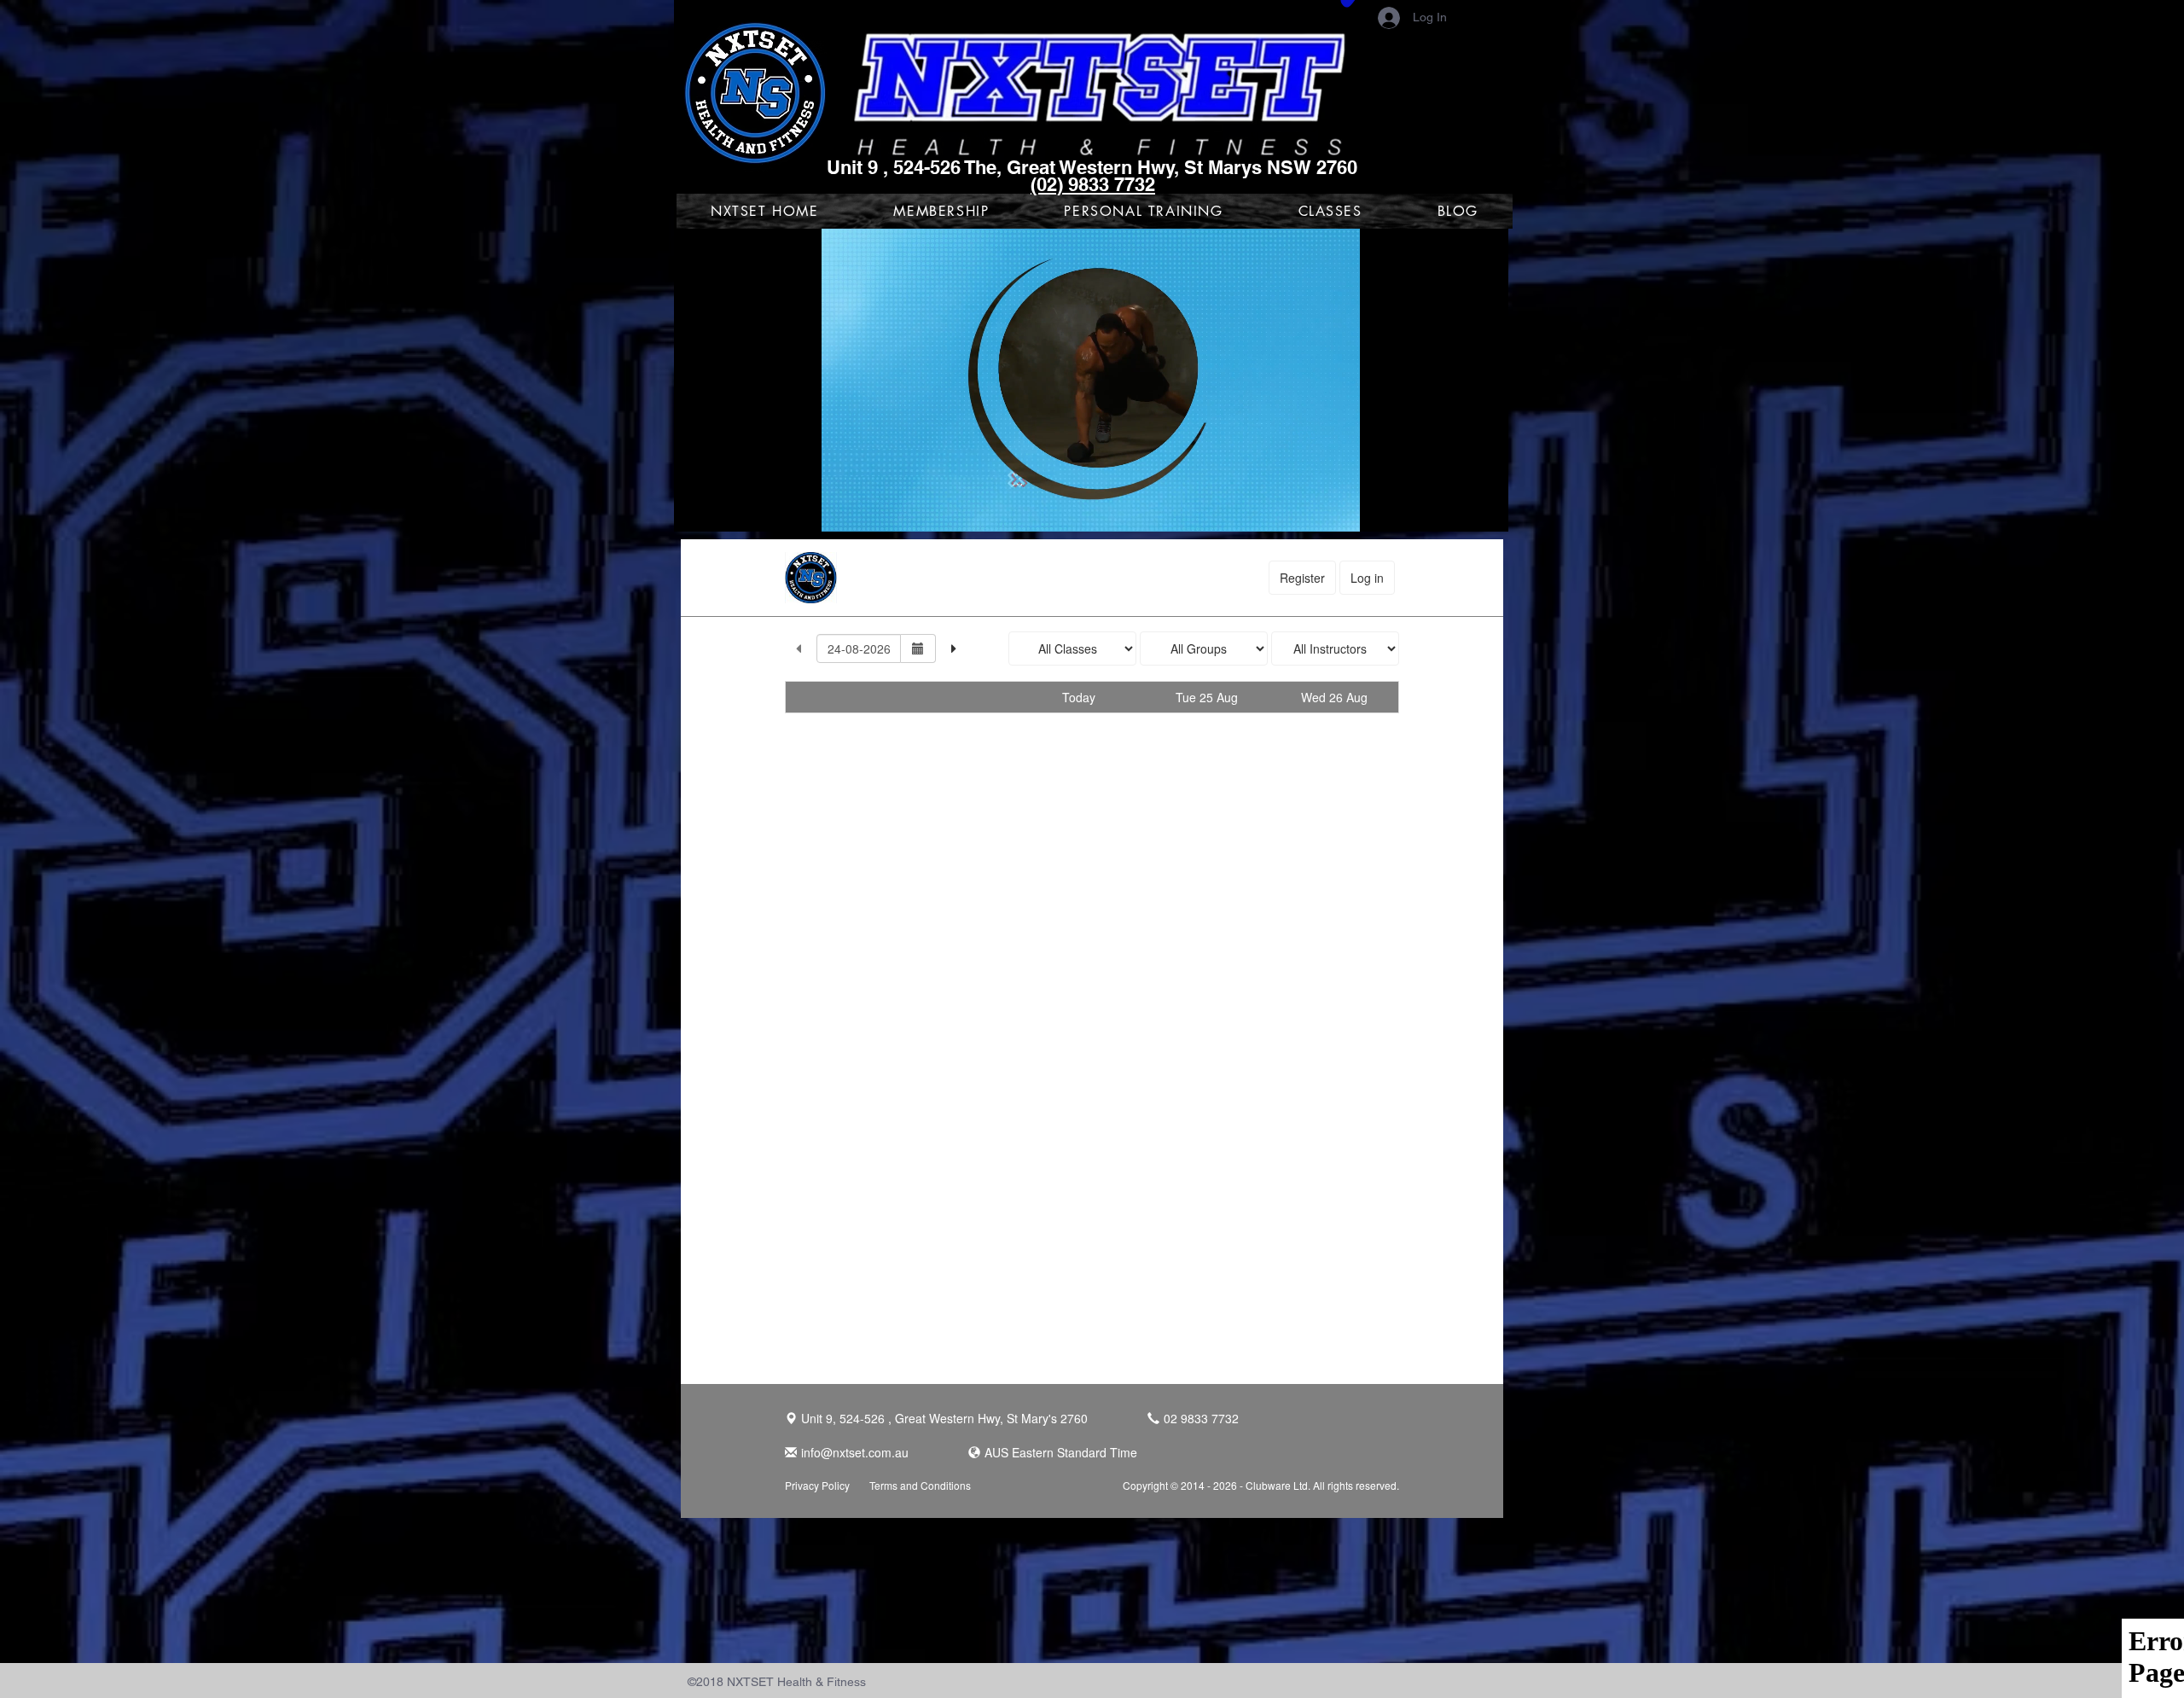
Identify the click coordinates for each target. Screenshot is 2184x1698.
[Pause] (696, 509)
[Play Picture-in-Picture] (1456, 509)
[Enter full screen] (1485, 509)
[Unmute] (725, 509)
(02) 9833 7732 (1093, 184)
